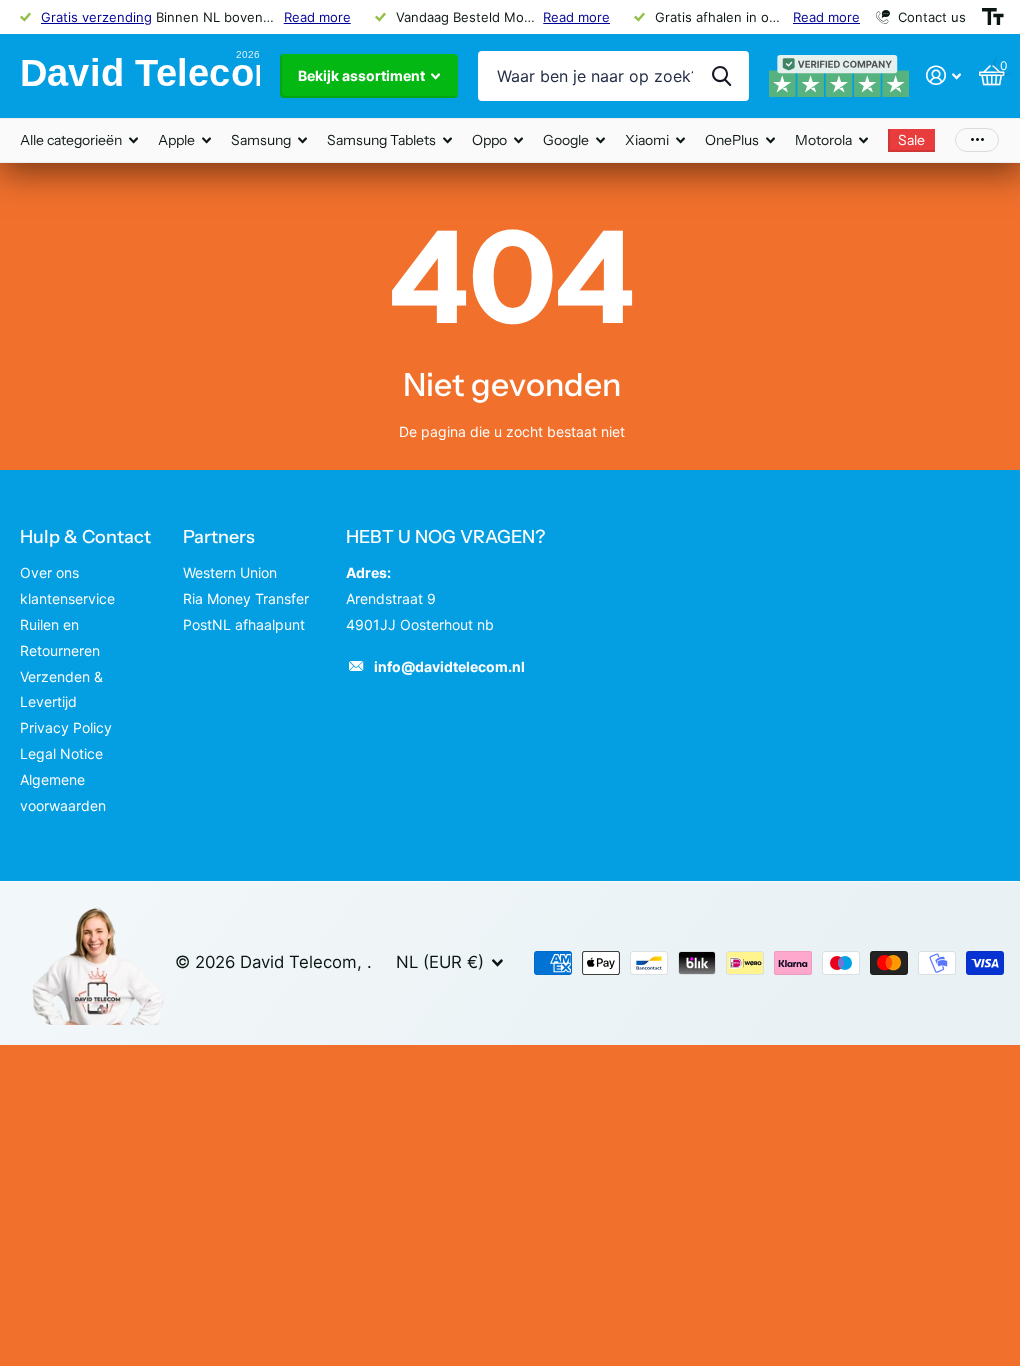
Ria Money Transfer (246, 598)
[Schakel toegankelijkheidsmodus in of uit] (993, 17)
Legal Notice (61, 753)
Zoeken (721, 76)
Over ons (49, 572)
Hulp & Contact (85, 537)
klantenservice (67, 598)
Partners (219, 537)
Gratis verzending (96, 17)
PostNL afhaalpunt (244, 624)
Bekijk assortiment (363, 75)
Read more (317, 17)
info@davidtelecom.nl (449, 666)
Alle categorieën (79, 140)
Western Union (230, 572)
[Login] (943, 75)
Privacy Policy (66, 727)
